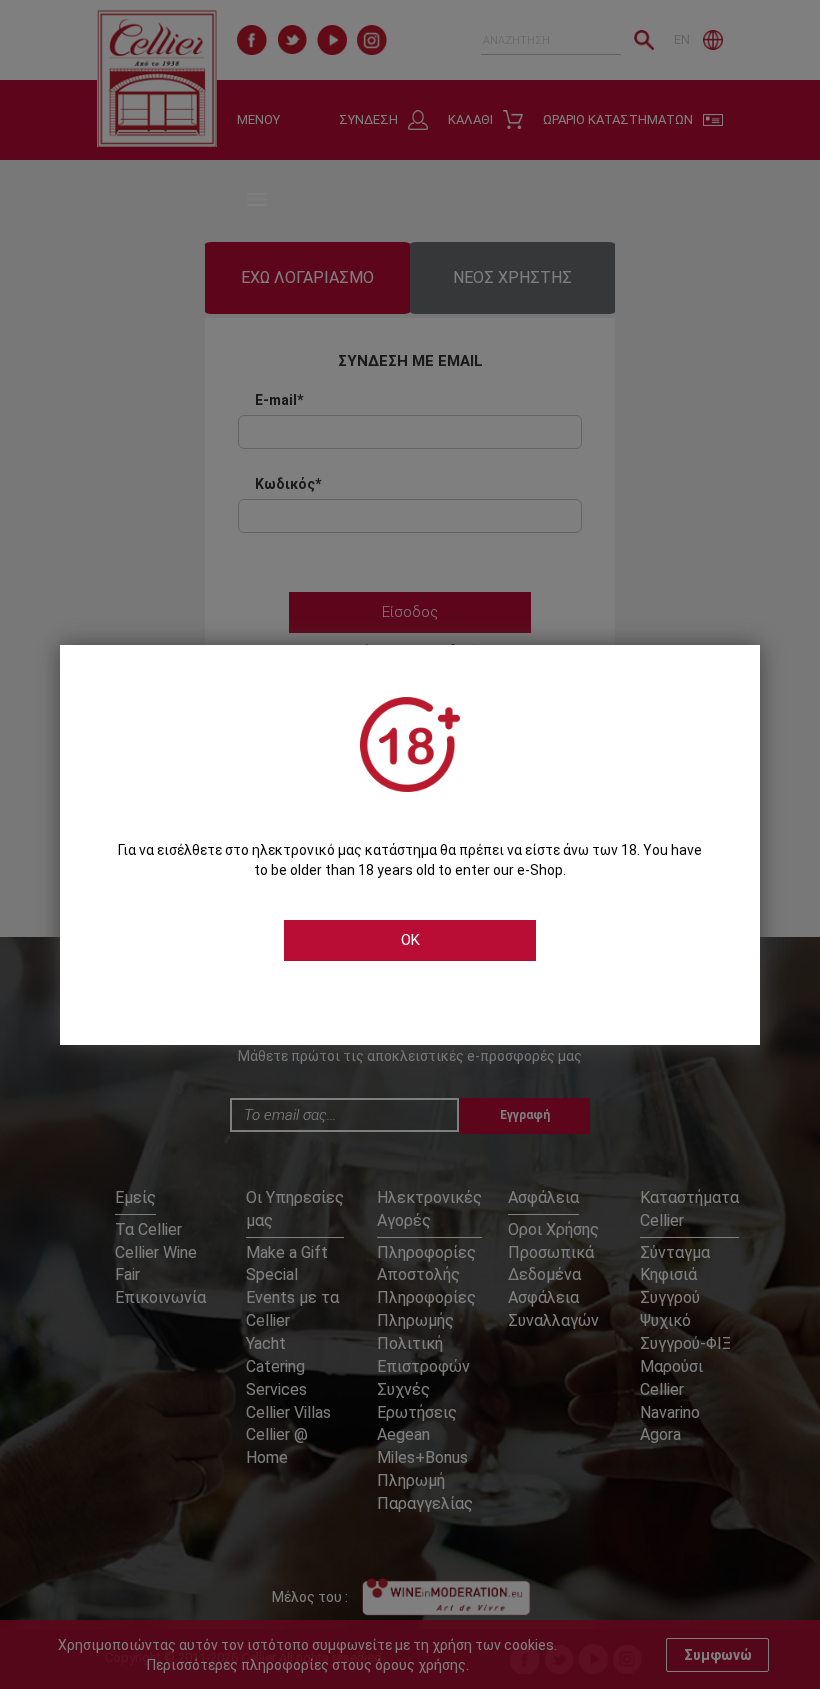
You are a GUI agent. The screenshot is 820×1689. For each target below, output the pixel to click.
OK (410, 940)
